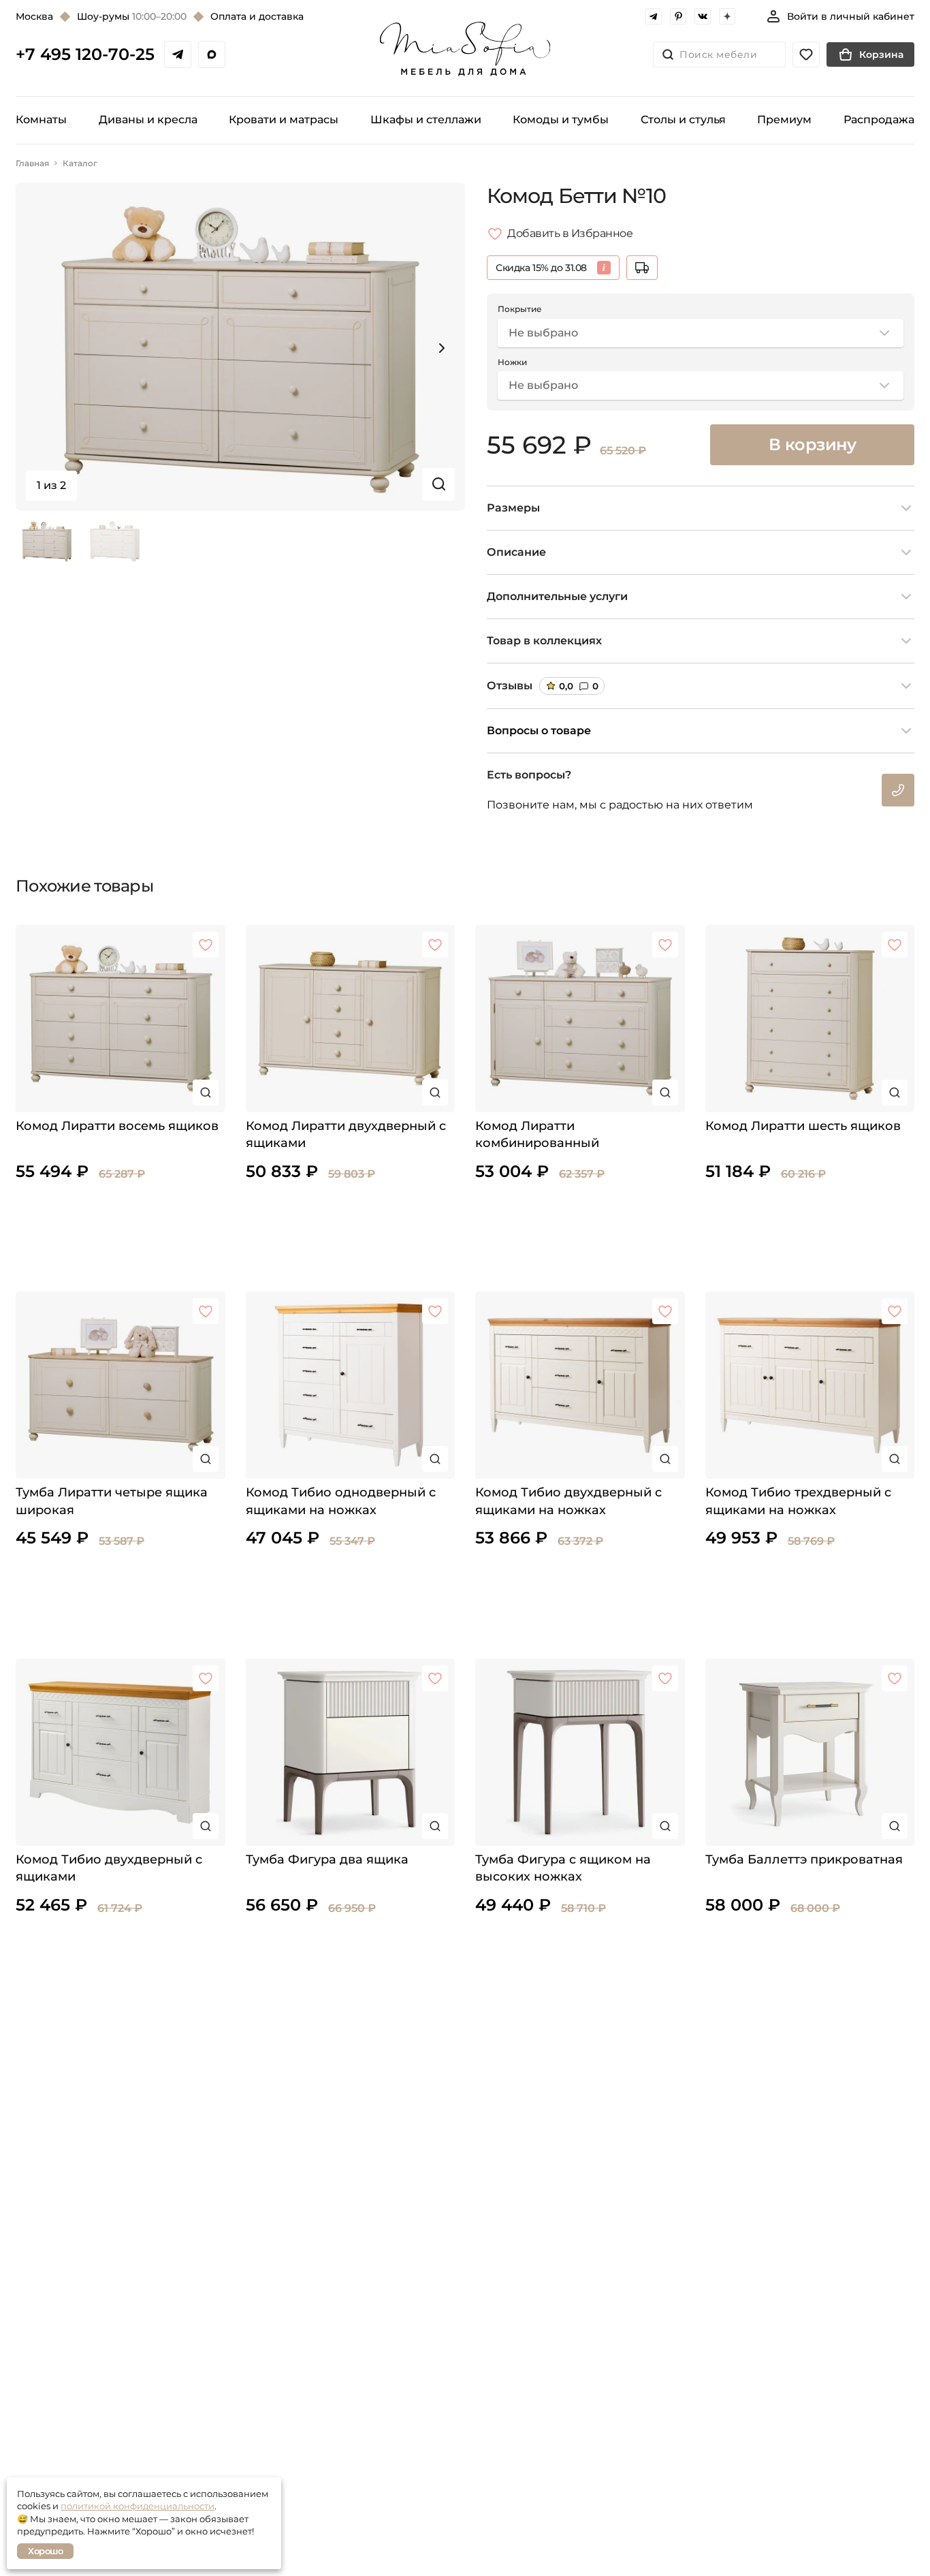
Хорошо (45, 2551)
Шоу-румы (132, 16)
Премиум (784, 120)
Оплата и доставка (257, 16)
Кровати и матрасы (284, 120)
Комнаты (41, 120)
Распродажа (879, 120)
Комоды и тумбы (561, 120)
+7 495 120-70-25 (85, 54)
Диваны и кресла (148, 120)
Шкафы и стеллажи (426, 120)
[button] (442, 348)
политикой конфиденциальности (138, 2506)
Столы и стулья (683, 120)
